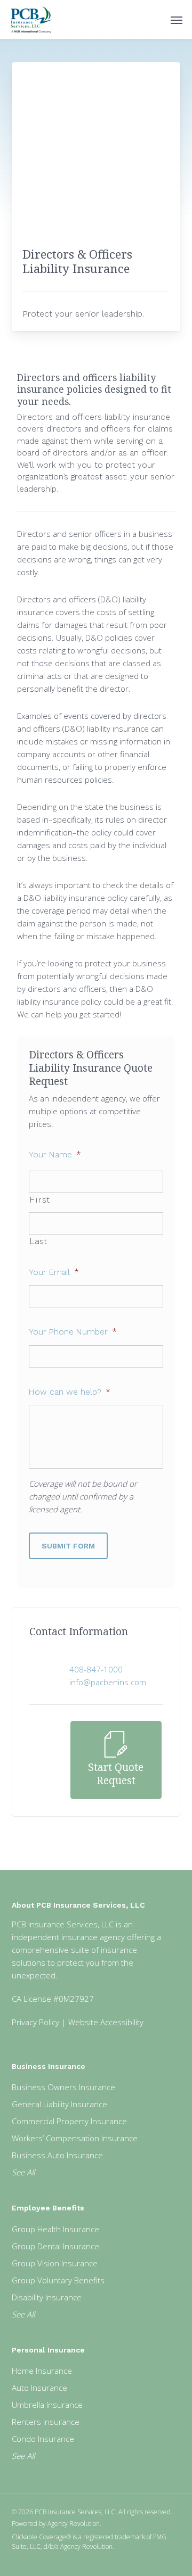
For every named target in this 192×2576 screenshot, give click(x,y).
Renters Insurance (46, 2422)
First (40, 1200)
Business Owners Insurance (63, 2087)
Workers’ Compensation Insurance (75, 2138)
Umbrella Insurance (47, 2405)
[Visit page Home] (31, 20)
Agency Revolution (74, 2524)
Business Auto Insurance (57, 2155)
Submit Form (68, 1546)
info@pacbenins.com (108, 1682)
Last (39, 1241)
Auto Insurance (39, 2388)
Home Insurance (42, 2371)
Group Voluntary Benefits (58, 2280)
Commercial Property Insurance (69, 2121)
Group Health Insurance (55, 2229)
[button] (177, 20)
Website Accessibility (106, 2022)
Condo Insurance (43, 2439)
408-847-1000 (96, 1669)
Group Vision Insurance (55, 2263)
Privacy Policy (35, 2022)
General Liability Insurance (59, 2104)
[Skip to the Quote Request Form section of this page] (116, 1760)
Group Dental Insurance (55, 2246)
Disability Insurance (47, 2297)
